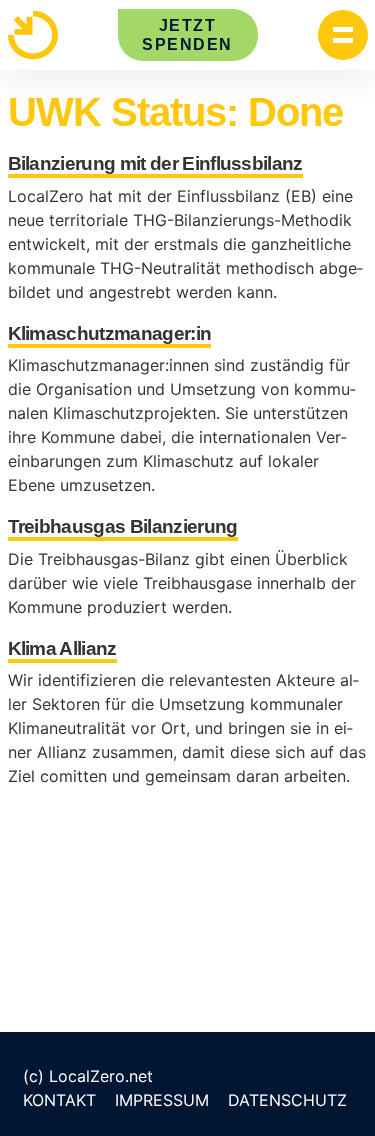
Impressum (162, 1100)
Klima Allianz (62, 648)
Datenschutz (287, 1100)
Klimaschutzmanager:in (110, 333)
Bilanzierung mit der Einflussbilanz (155, 163)
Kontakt (59, 1100)
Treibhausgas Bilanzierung (123, 526)
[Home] (33, 35)
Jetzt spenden (187, 35)
